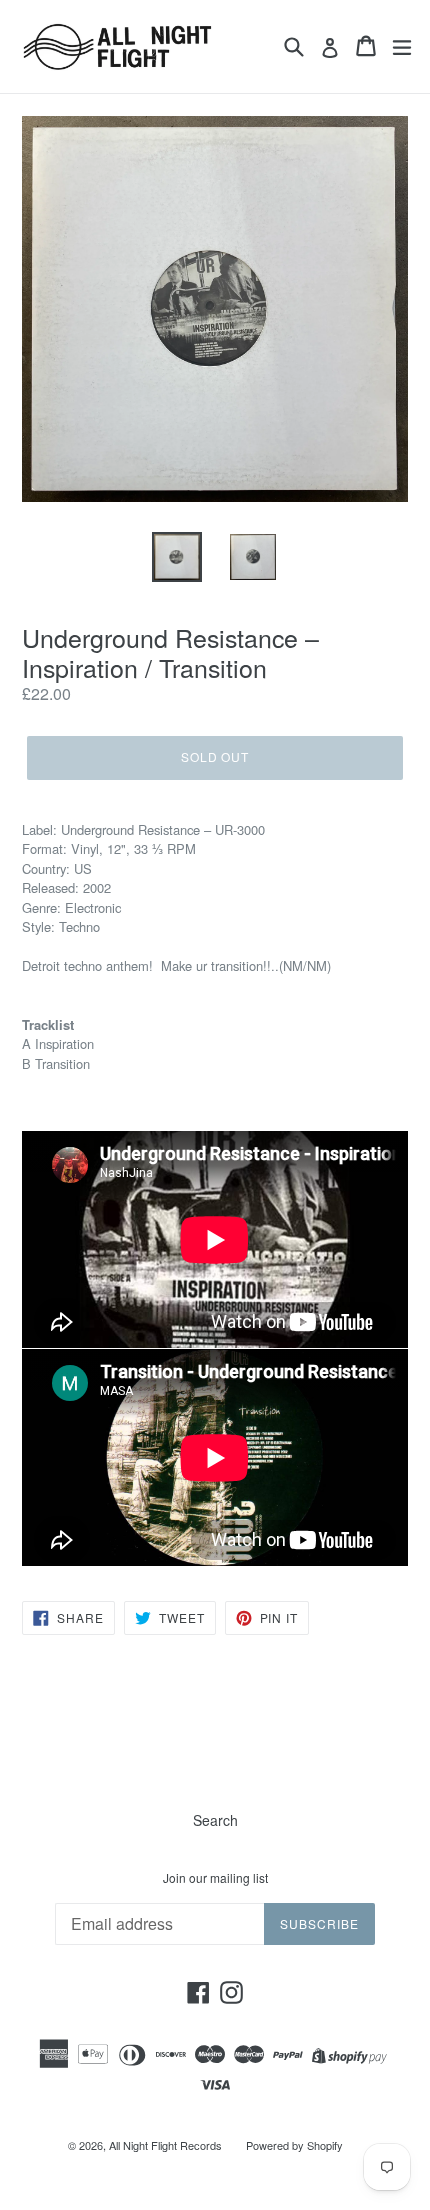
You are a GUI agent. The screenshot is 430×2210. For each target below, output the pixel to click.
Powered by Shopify (294, 2145)
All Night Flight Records (165, 2145)
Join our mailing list (215, 1878)
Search (215, 1820)
